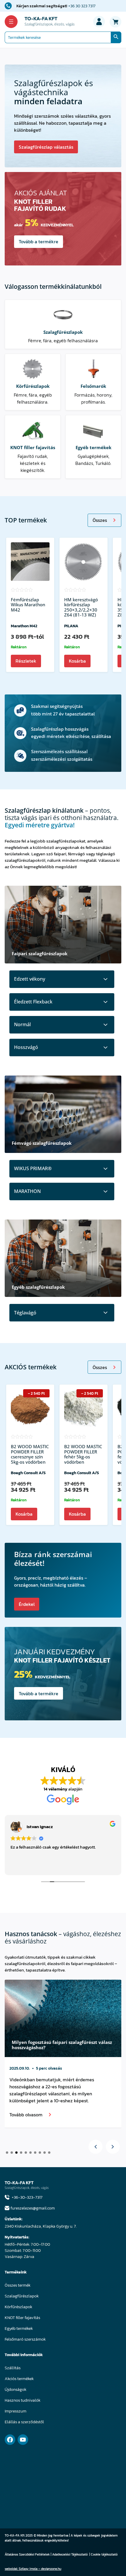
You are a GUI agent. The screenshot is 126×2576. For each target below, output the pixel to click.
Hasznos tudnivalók (23, 2400)
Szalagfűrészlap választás (46, 147)
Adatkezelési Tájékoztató (70, 2554)
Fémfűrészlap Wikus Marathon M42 (28, 605)
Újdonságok (16, 2390)
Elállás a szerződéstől (24, 2422)
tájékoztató (109, 2554)
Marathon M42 (24, 626)
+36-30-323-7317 (27, 2197)
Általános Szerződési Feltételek (27, 2554)
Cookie (96, 2554)
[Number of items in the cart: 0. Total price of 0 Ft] (115, 22)
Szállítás (13, 2368)
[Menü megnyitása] (11, 22)
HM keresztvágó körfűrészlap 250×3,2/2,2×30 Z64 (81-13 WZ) (81, 607)
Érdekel (27, 1604)
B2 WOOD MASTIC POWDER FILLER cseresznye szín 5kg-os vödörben (30, 1454)
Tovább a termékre (39, 242)
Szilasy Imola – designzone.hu (40, 2569)
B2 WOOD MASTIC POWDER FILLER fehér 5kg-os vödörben (83, 1454)
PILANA (71, 626)
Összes (100, 520)
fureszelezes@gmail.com (33, 2208)
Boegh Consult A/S (28, 1473)
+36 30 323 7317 (82, 6)
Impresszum (16, 2411)
